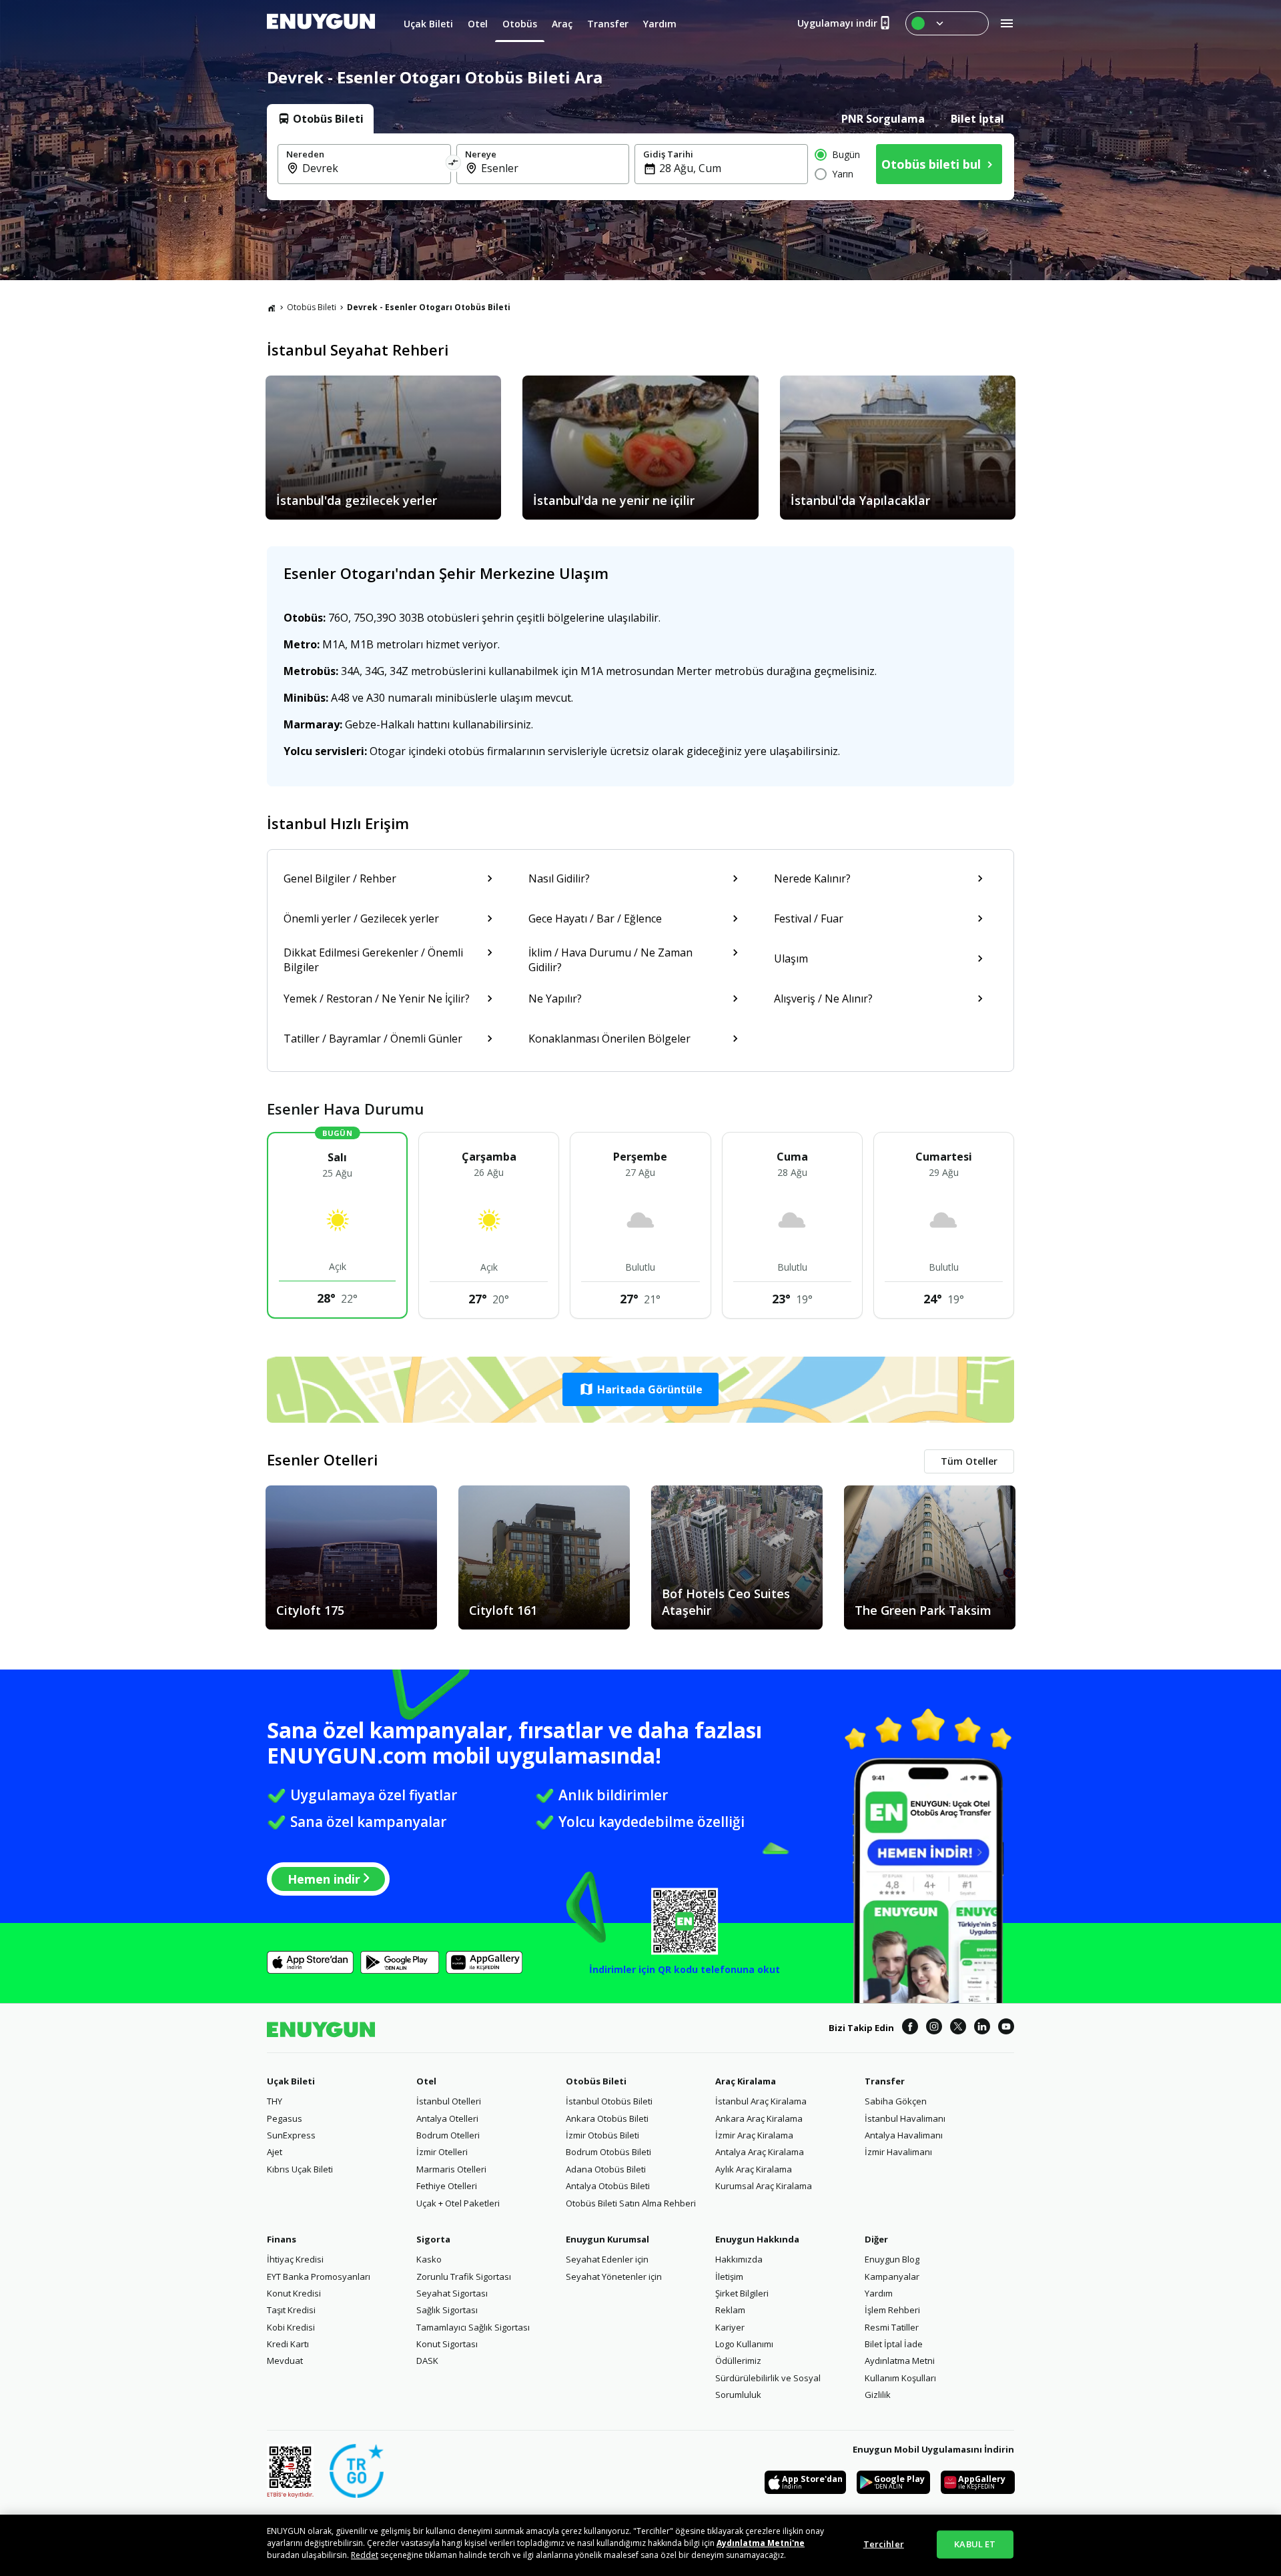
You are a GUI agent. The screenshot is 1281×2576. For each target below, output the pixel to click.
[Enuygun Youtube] (1006, 2028)
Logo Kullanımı (744, 2344)
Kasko (429, 2259)
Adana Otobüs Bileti (606, 2169)
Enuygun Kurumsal (607, 2239)
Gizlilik (878, 2395)
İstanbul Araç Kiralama (761, 2101)
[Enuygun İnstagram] (934, 2028)
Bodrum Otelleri (448, 2135)
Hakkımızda (739, 2259)
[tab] (320, 119)
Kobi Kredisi (291, 2327)
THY (275, 2101)
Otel (426, 2081)
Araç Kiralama (746, 2081)
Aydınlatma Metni (900, 2361)
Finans (282, 2239)
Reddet (365, 2555)
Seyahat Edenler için (607, 2259)
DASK (427, 2361)
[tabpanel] (640, 167)
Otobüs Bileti (312, 307)
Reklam (730, 2310)
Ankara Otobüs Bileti (607, 2118)
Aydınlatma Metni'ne (761, 2543)
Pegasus (285, 2118)
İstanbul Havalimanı (905, 2118)
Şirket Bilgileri (742, 2293)
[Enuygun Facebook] (910, 2028)
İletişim (729, 2277)
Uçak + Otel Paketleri (458, 2203)
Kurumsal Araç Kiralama (764, 2186)
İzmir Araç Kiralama (754, 2135)
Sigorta (433, 2239)
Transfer (885, 2081)
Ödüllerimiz (738, 2361)
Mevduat (285, 2361)
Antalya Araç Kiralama (760, 2152)
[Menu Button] (947, 23)
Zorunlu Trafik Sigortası (464, 2277)
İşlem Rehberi (892, 2310)
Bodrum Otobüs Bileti (608, 2152)
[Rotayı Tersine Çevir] (454, 164)
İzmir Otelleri (442, 2152)
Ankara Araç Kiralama (759, 2118)
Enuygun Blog (892, 2259)
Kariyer (730, 2327)
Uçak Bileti (291, 2081)
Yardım (879, 2293)
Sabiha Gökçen (896, 2101)
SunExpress (291, 2135)
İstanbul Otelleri (449, 2101)
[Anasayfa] (272, 307)
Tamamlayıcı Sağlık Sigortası (473, 2327)
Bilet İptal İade (894, 2344)
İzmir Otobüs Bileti (602, 2135)
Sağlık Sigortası (447, 2310)
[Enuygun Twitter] (958, 2028)
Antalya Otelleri (447, 2118)
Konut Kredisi (294, 2293)
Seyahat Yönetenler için (614, 2277)
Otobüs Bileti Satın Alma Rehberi (631, 2203)
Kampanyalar (892, 2277)
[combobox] (372, 168)
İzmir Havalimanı (898, 2152)
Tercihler (884, 2544)
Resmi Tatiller (892, 2327)
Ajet (275, 2152)
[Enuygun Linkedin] (982, 2028)
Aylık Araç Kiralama (754, 2169)
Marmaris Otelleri (451, 2169)
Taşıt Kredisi (291, 2310)
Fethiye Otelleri (447, 2186)
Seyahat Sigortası (452, 2293)
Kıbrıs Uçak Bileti (300, 2169)
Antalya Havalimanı (904, 2135)
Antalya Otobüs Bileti (608, 2186)
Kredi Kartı (288, 2344)
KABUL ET (975, 2544)
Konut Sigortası (447, 2344)
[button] (640, 1389)
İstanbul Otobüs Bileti (609, 2101)
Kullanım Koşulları (900, 2378)
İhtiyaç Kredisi (295, 2259)
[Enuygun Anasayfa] (321, 23)
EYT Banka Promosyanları (319, 2277)
